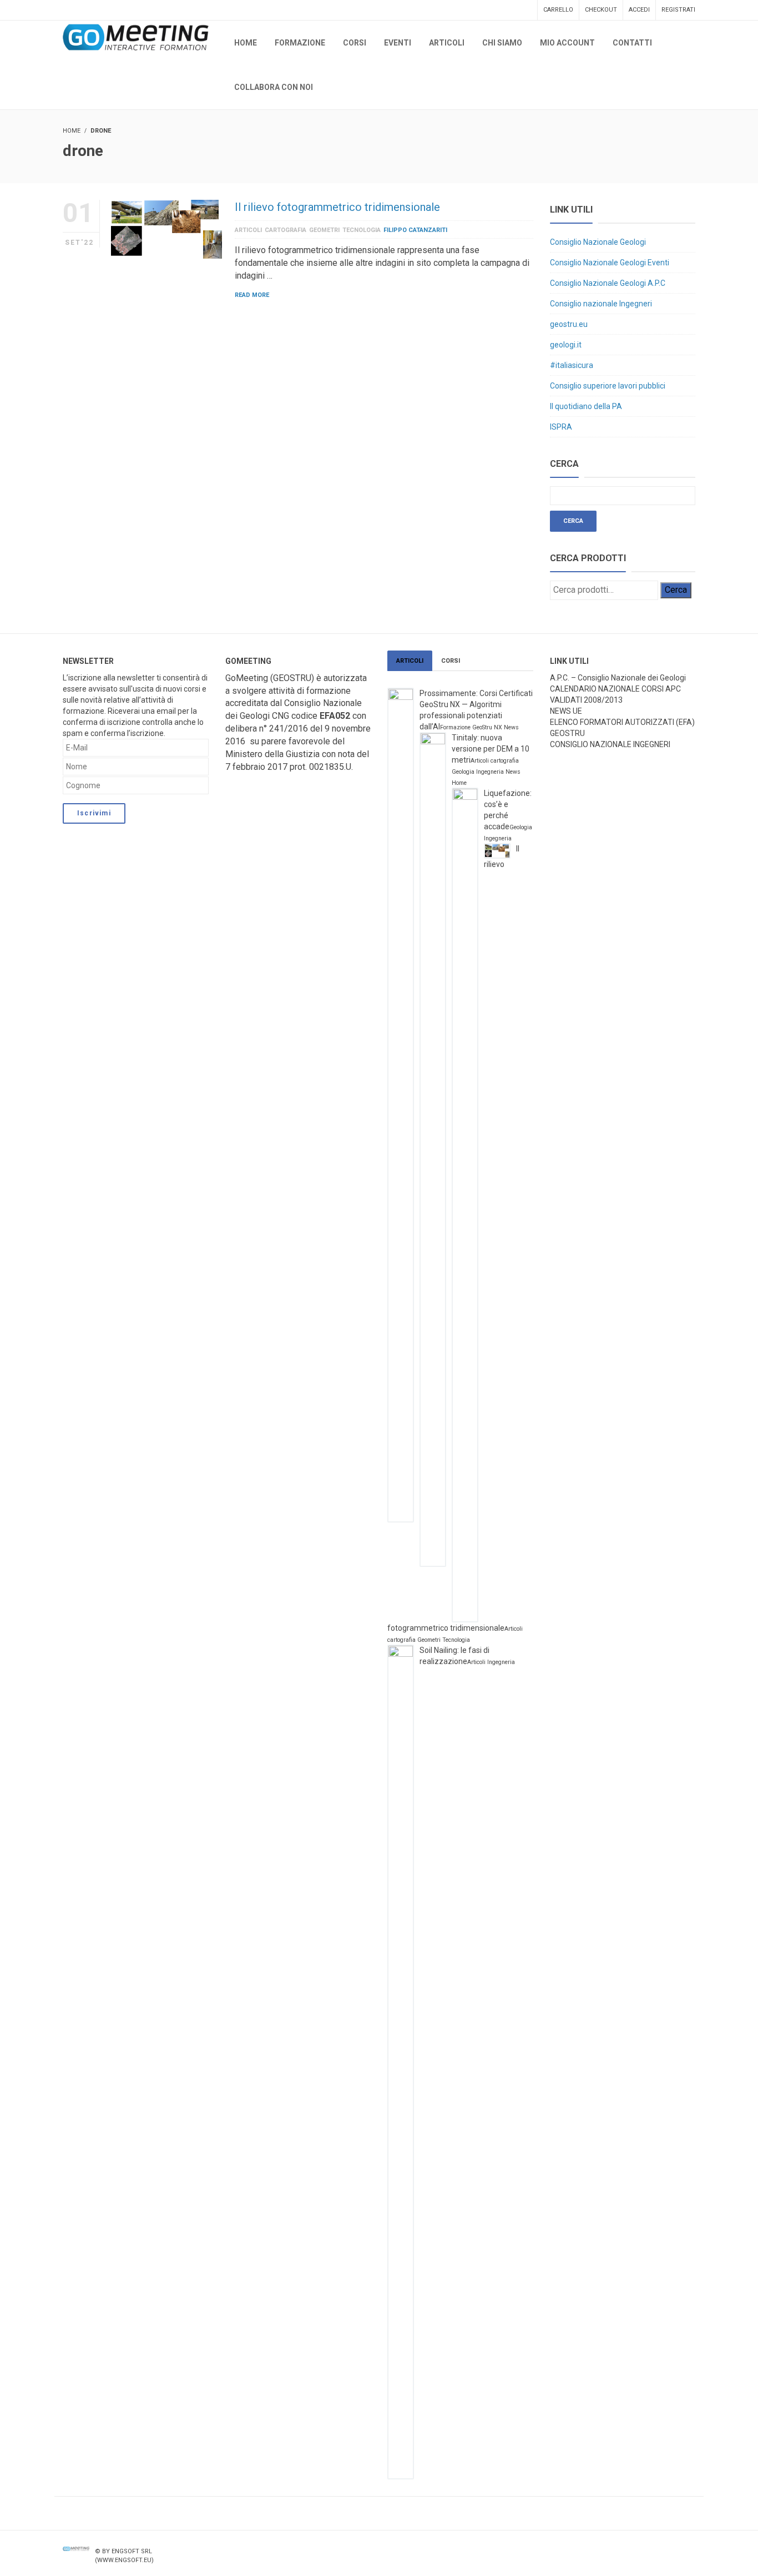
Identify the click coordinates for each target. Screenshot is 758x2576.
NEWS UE (566, 711)
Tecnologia (362, 230)
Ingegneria (490, 772)
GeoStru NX (487, 727)
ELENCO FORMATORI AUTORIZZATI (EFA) (622, 722)
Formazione (455, 727)
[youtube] (667, 2551)
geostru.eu (569, 324)
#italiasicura (572, 365)
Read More (252, 295)
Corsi (451, 661)
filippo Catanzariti (415, 230)
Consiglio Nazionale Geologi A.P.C (608, 283)
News (511, 727)
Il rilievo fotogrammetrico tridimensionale (337, 207)
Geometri (324, 230)
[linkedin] (689, 2551)
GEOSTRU (567, 733)
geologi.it (566, 345)
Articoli (248, 230)
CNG (281, 716)
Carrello (558, 10)
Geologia (463, 772)
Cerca (676, 590)
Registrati (678, 10)
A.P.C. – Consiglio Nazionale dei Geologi (618, 678)
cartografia (285, 230)
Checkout (601, 10)
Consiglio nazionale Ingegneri (601, 304)
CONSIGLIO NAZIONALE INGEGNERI (610, 744)
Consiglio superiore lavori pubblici (608, 386)
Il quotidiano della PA (586, 406)
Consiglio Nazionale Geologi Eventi (610, 263)
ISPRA (561, 427)
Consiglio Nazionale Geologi (598, 242)
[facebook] (644, 2551)
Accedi (639, 10)
